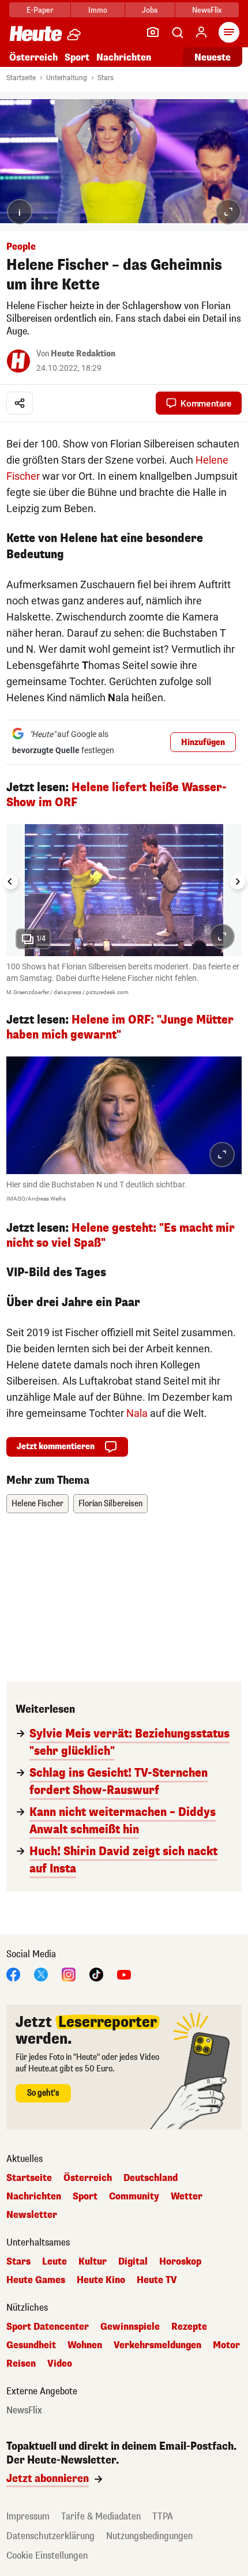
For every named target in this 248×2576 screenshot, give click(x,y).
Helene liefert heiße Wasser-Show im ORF (117, 795)
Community (134, 2197)
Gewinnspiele (130, 2327)
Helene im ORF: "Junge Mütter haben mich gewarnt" (120, 1027)
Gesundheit (31, 2345)
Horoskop (180, 2262)
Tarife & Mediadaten (101, 2516)
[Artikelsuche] (177, 32)
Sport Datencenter (48, 2327)
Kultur (93, 2262)
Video (60, 2364)
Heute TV (157, 2280)
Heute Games (36, 2280)
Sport (77, 57)
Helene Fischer (37, 1504)
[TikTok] (96, 1974)
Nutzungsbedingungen (149, 2536)
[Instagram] (69, 1974)
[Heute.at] (36, 33)
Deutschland (151, 2178)
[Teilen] (20, 403)
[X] (41, 1974)
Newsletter (32, 2215)
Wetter (187, 2197)
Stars (106, 78)
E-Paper (40, 10)
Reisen (21, 2364)
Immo (98, 10)
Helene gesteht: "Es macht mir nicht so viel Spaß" (121, 1236)
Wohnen (85, 2345)
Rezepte (189, 2327)
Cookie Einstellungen (47, 2556)
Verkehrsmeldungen (157, 2345)
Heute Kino (101, 2280)
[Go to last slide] (10, 882)
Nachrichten (34, 2197)
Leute (55, 2262)
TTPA (163, 2516)
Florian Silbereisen (110, 1504)
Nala (137, 1413)
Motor (226, 2345)
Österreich (33, 57)
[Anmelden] (201, 32)
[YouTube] (124, 1974)
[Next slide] (238, 882)
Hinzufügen (203, 742)
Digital (133, 2262)
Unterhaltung (67, 78)
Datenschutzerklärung (50, 2536)
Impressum (28, 2516)
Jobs (150, 10)
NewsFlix (207, 10)
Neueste (213, 57)
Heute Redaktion (83, 354)
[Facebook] (13, 1974)
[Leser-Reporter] (153, 32)
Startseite (21, 78)
